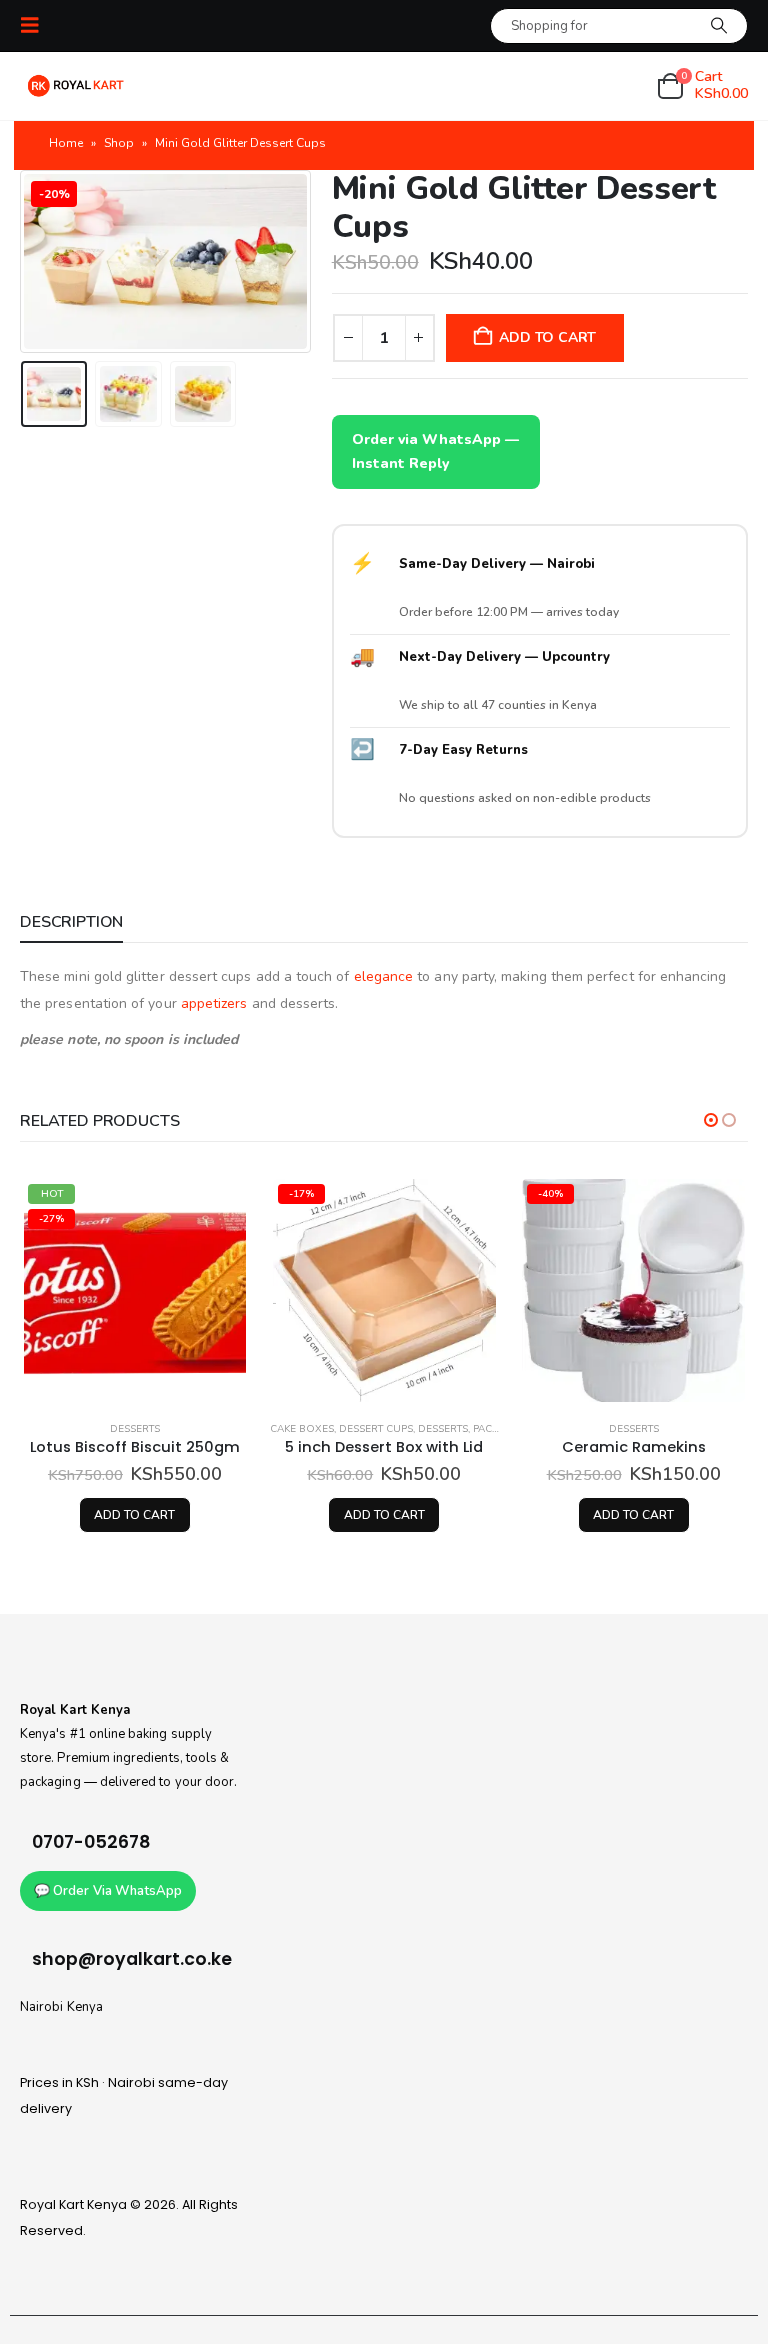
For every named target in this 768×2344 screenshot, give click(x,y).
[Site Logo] (75, 86)
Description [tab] (71, 922)
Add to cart (547, 337)
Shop (119, 143)
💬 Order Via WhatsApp (108, 1891)
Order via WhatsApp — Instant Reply (435, 451)
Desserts (135, 1429)
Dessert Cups (376, 1429)
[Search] (719, 26)
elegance (384, 976)
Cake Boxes (302, 1429)
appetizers (214, 1003)
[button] (36, 25)
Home (66, 143)
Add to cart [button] (134, 1515)
